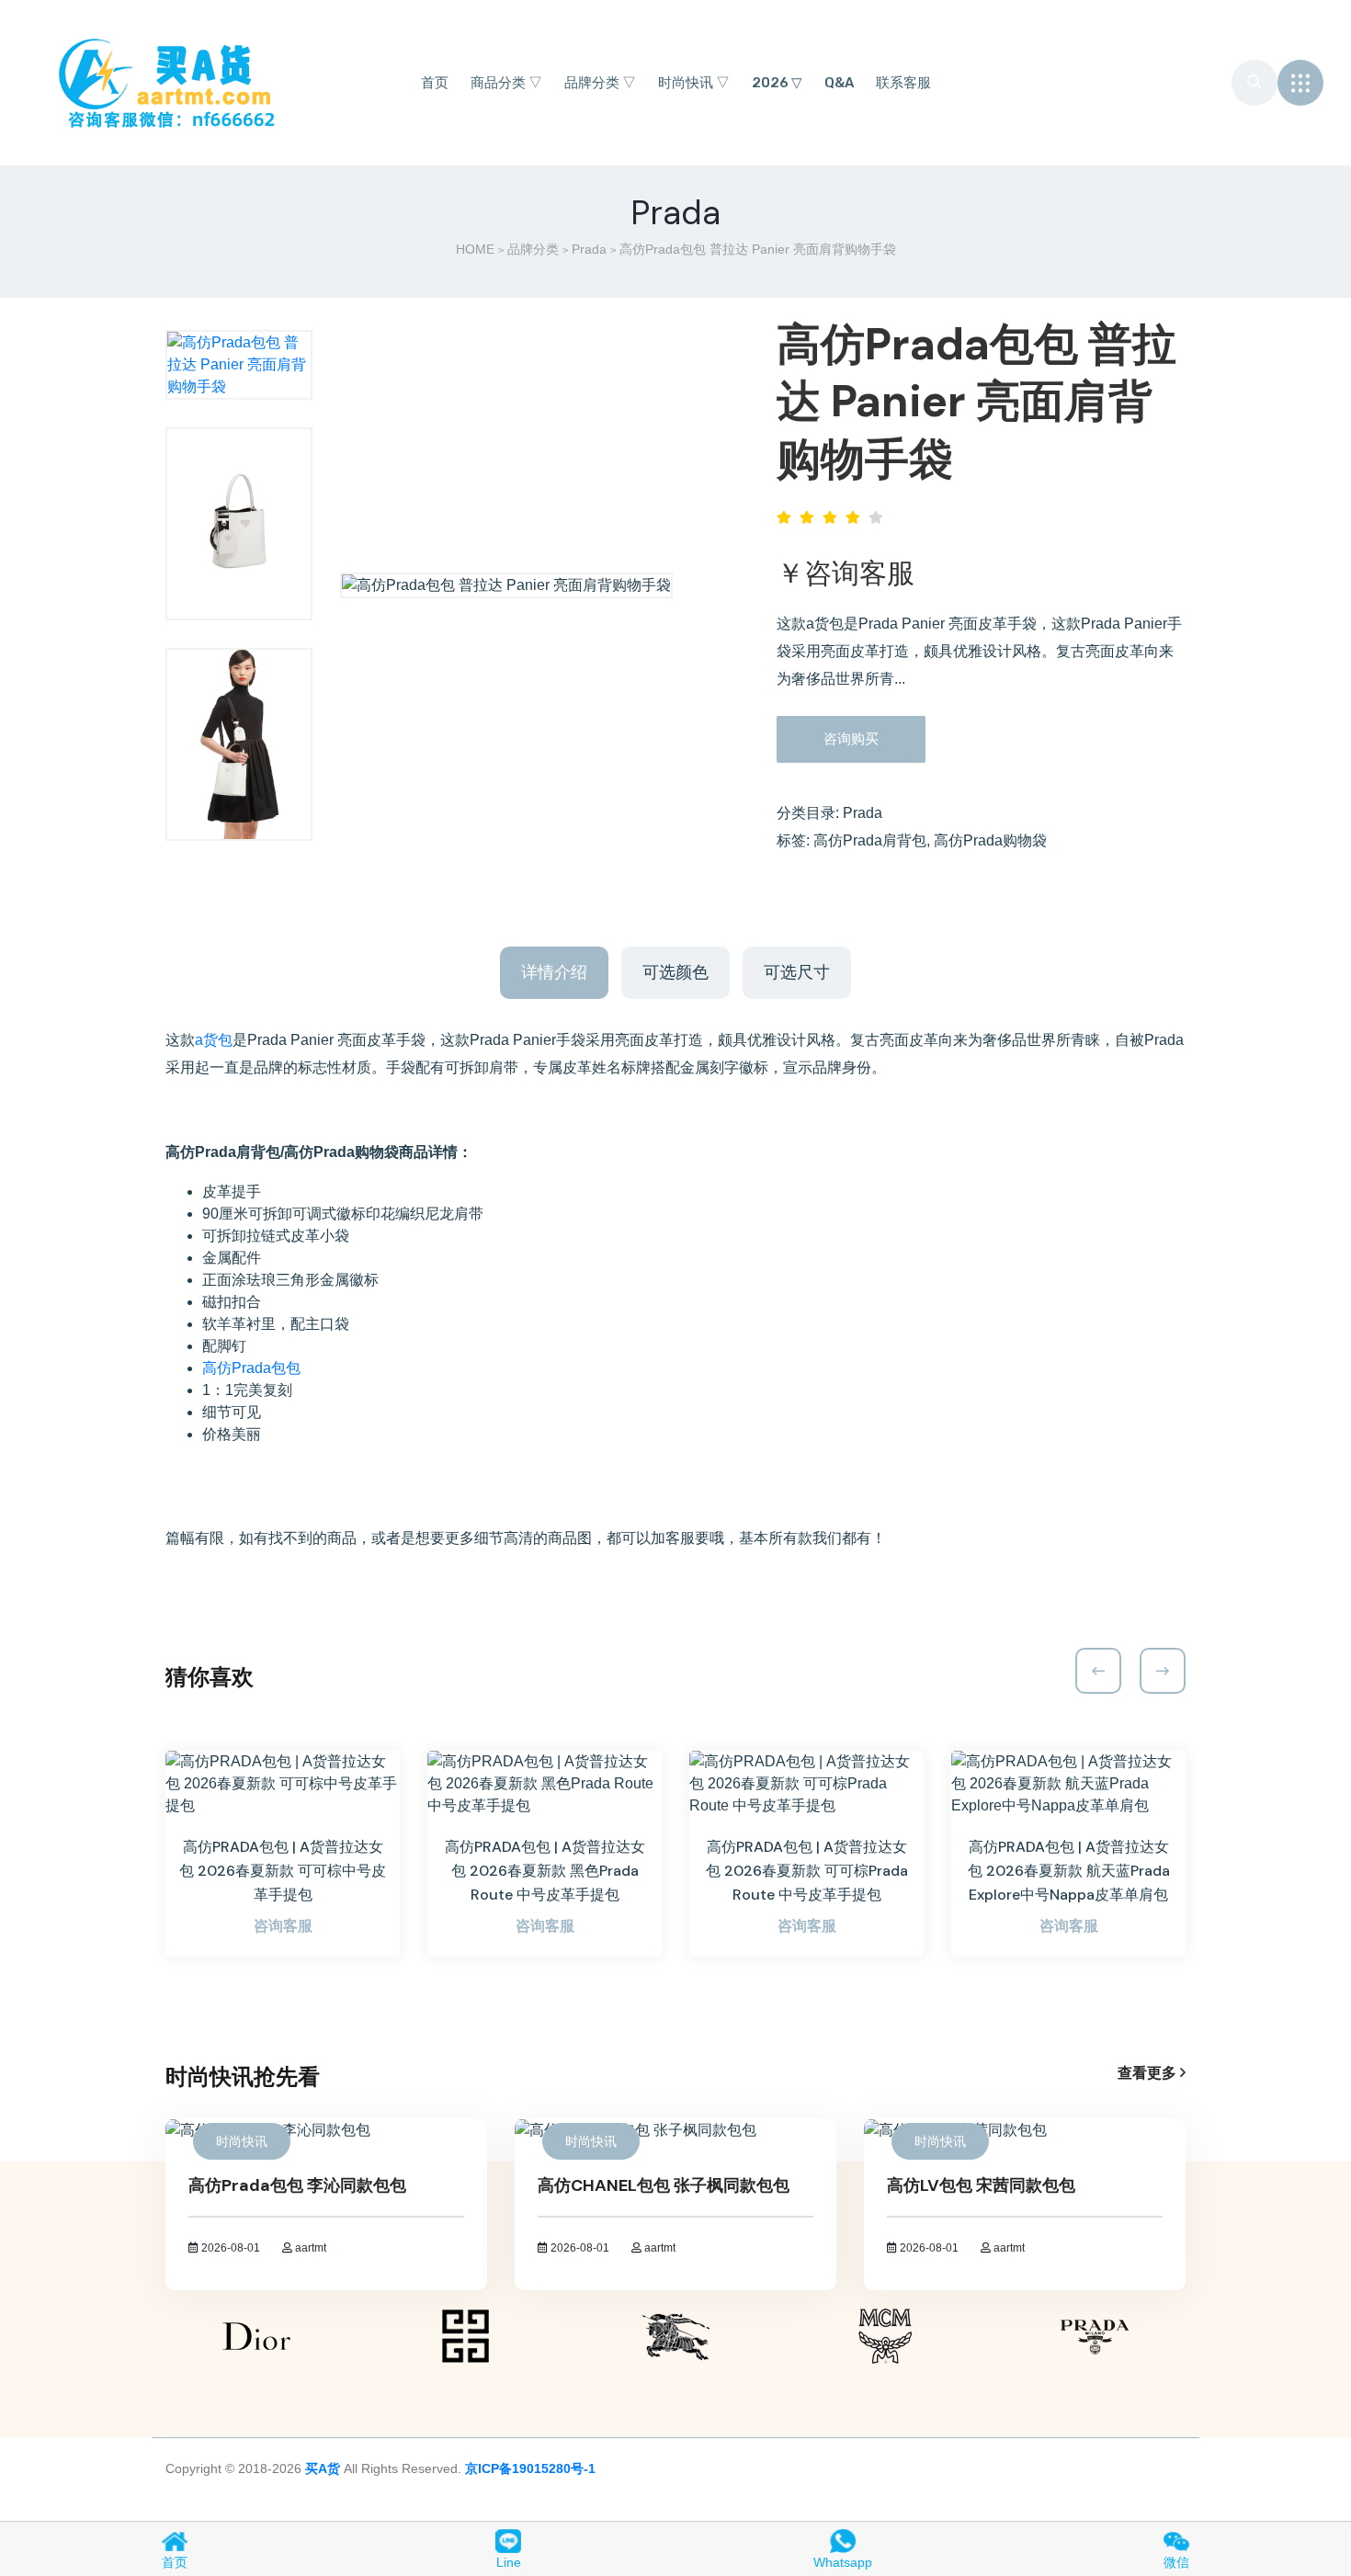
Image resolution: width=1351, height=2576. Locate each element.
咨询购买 (851, 738)
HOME (475, 249)
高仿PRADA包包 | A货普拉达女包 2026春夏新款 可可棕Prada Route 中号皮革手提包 (807, 1871)
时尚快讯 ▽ (694, 83)
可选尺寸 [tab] (797, 972)
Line (509, 2562)
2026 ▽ (777, 83)
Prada (589, 249)
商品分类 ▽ (506, 83)
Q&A (839, 83)
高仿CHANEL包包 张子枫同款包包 (664, 2185)
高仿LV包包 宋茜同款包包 (981, 2185)
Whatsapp (843, 2562)
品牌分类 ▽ (600, 83)
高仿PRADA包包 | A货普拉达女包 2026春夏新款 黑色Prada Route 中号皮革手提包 (545, 1871)
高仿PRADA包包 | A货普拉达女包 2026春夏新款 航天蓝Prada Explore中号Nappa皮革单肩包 (1069, 1871)
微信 (1176, 2562)
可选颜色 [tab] (675, 972)
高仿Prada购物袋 (990, 840)
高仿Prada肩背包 (870, 840)
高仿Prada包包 (251, 1368)
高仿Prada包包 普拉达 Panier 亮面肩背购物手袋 (976, 402)
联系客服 (903, 83)
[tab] (239, 365)
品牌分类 (533, 249)
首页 (435, 83)
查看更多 (1149, 2073)
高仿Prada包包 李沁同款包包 (297, 2185)
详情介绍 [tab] (554, 972)
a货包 (214, 1040)
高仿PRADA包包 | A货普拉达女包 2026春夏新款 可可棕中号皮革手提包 (283, 1871)
